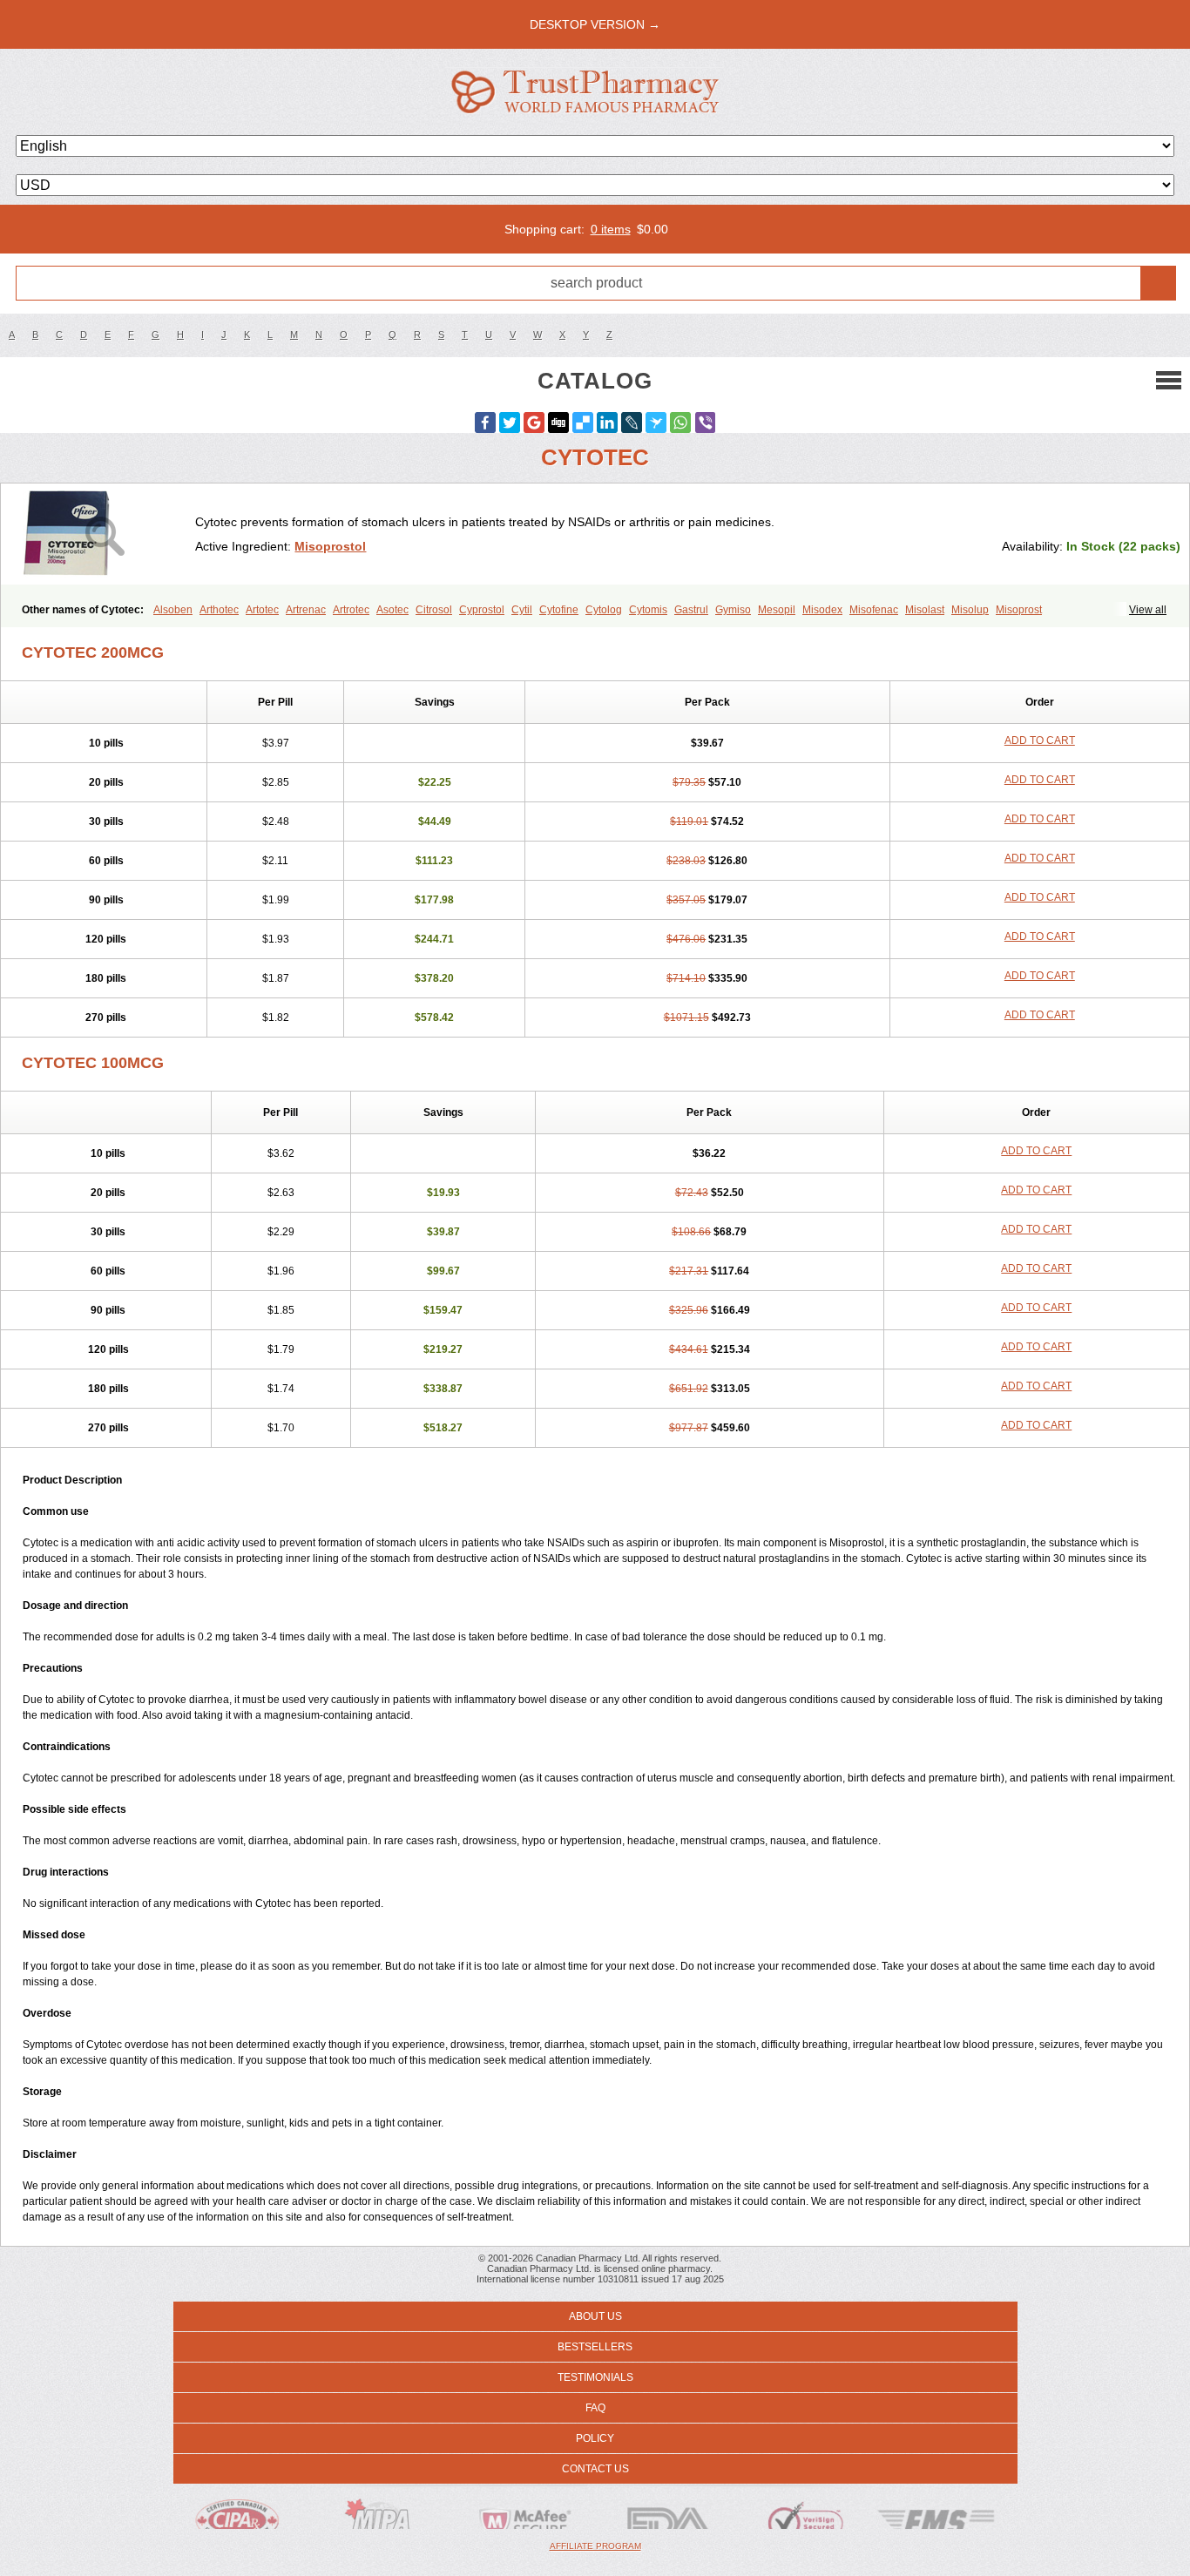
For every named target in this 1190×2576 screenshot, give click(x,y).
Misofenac (874, 610)
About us (595, 2316)
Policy (595, 2438)
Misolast (925, 610)
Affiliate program (595, 2546)
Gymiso (733, 610)
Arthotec (219, 610)
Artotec (262, 610)
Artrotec (351, 610)
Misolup (970, 610)
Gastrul (691, 610)
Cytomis (648, 610)
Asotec (392, 610)
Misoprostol (330, 546)
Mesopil (777, 610)
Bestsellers (595, 2347)
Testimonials (595, 2377)
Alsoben (173, 610)
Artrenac (306, 610)
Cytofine (559, 610)
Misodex (822, 610)
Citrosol (434, 610)
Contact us (595, 2469)
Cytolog (604, 610)
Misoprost (1019, 610)
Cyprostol (482, 610)
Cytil (522, 610)
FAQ (595, 2408)
